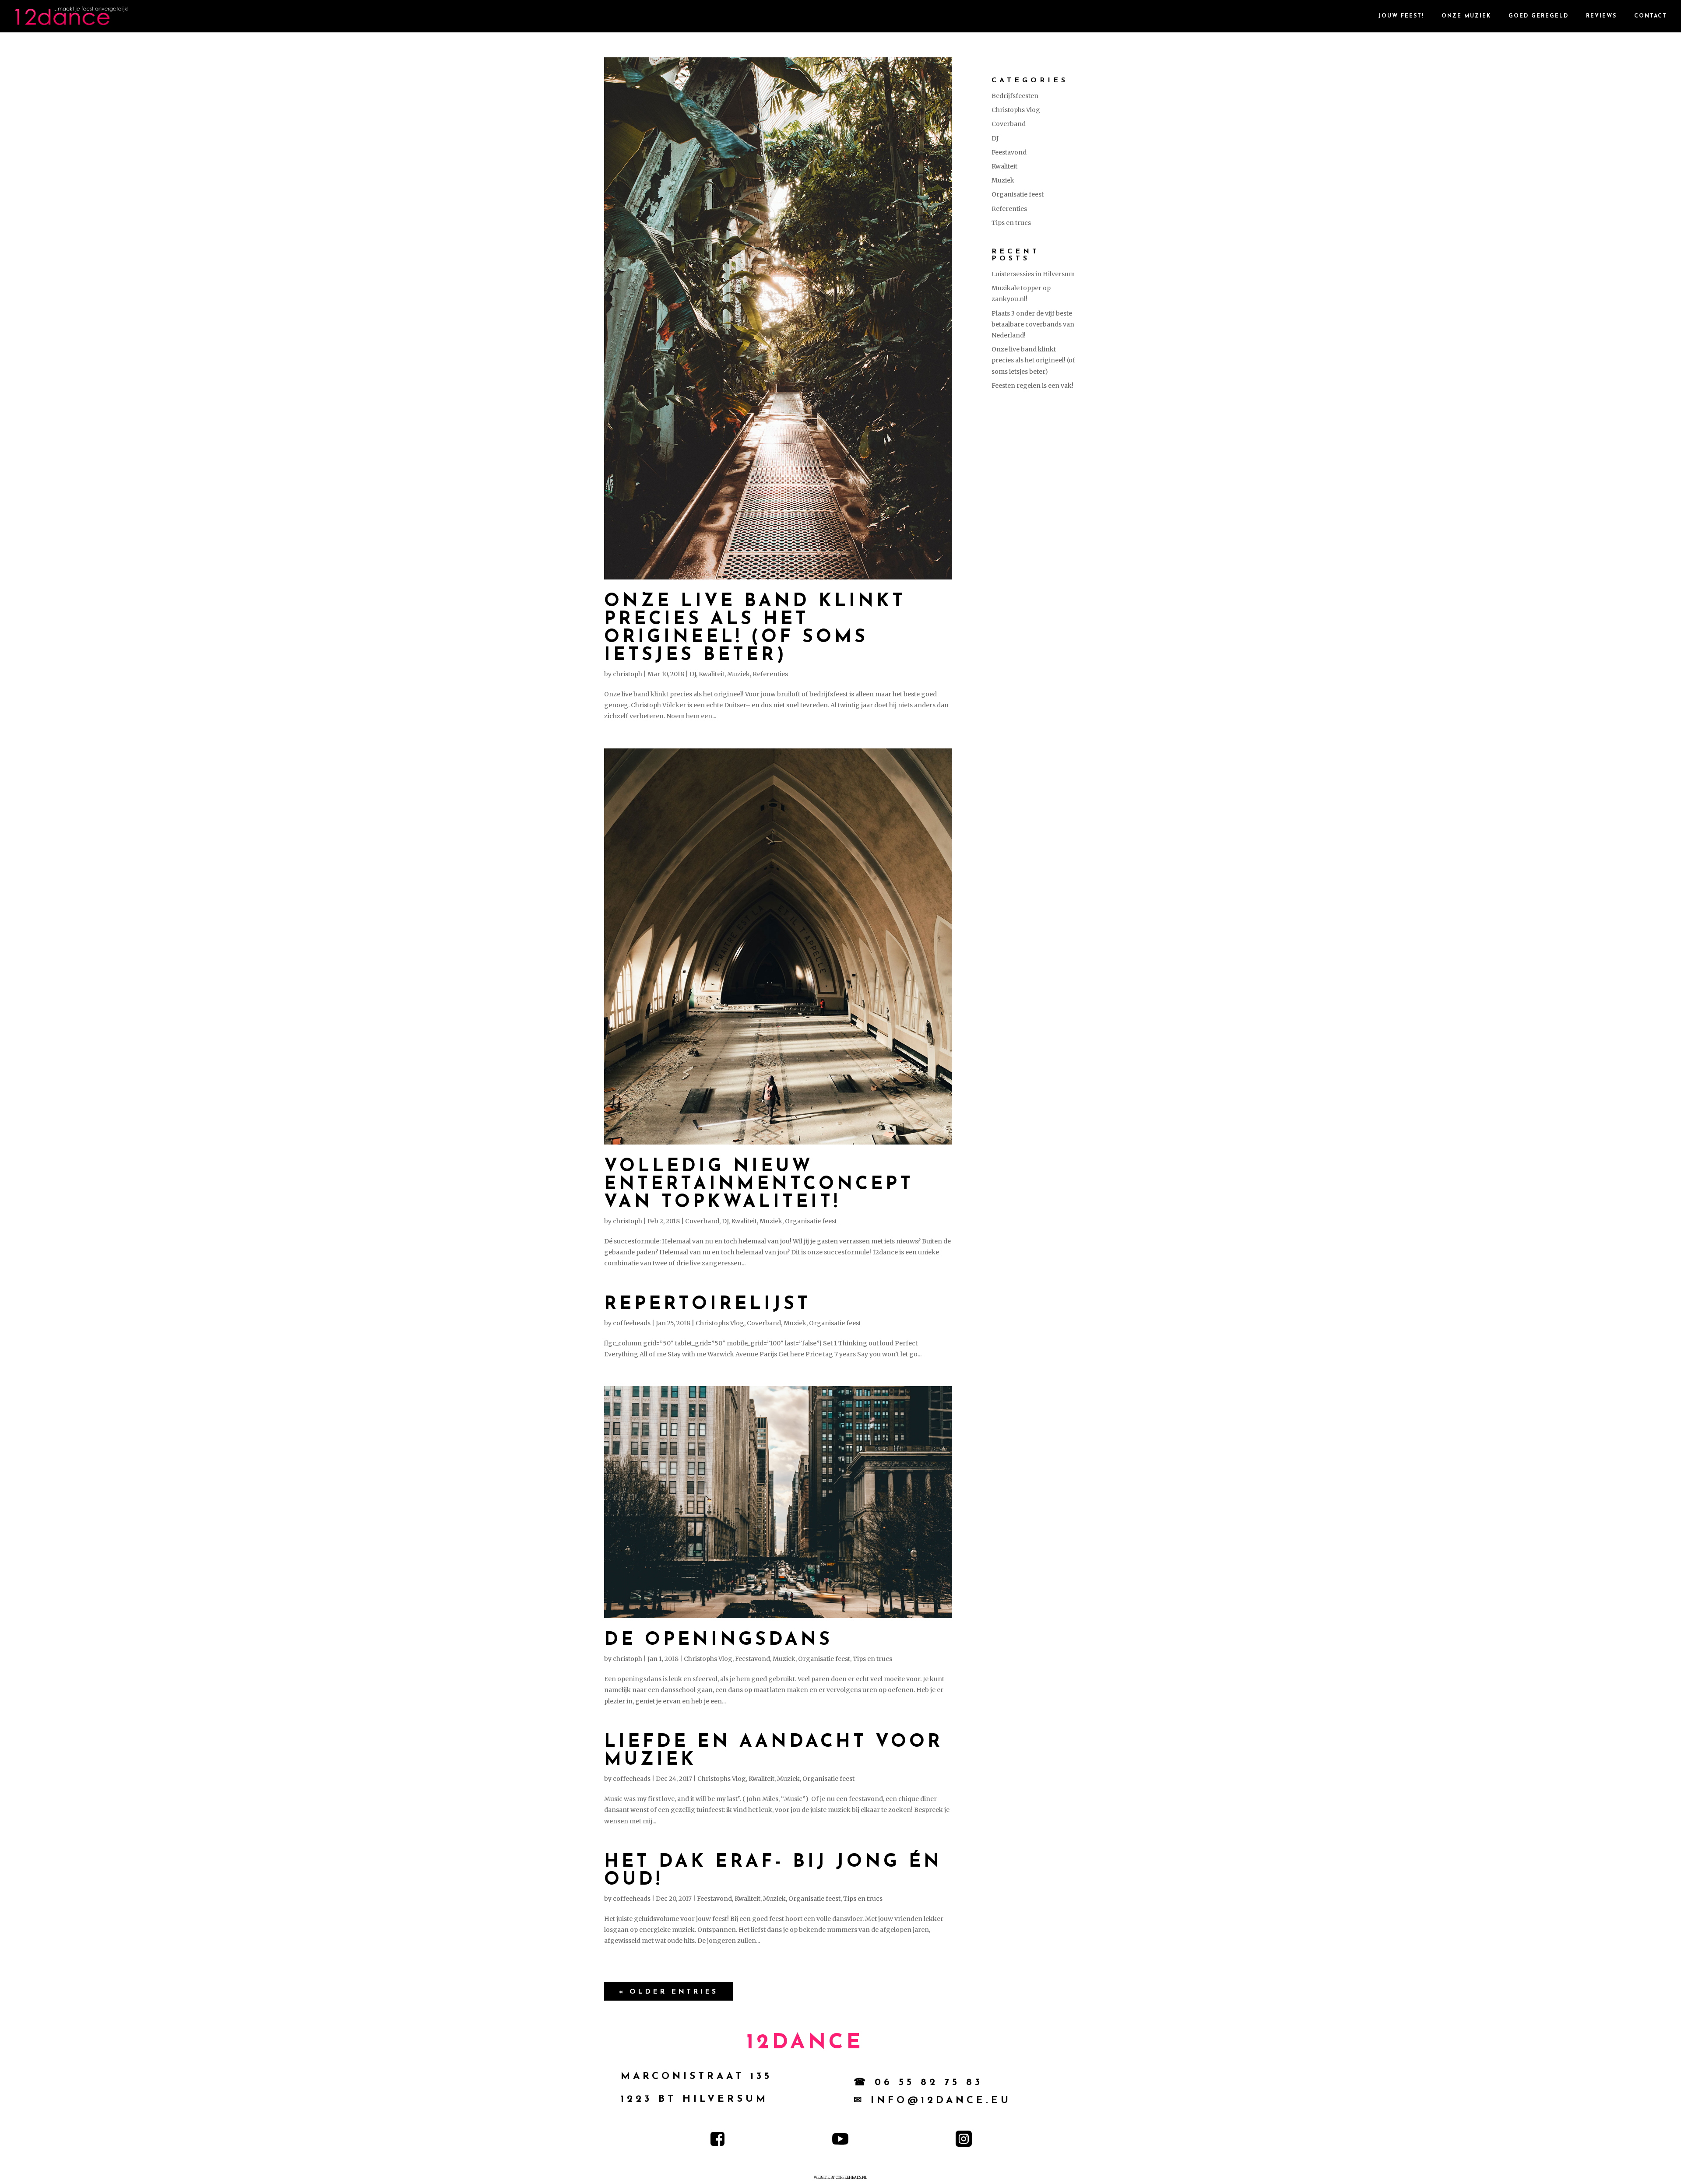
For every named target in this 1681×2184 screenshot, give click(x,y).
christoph (628, 674)
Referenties (770, 674)
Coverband (702, 1221)
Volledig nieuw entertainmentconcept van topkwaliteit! (759, 1185)
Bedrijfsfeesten (1015, 96)
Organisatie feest (811, 1221)
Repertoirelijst (707, 1304)
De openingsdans (718, 1640)
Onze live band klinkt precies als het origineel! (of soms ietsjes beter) (755, 629)
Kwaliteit (712, 674)
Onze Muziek (1466, 16)
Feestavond (753, 1659)
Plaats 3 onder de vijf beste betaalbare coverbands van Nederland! (1033, 324)
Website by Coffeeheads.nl (840, 2177)
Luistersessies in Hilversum (1033, 274)
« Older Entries (668, 1992)
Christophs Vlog (720, 1323)
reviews (1601, 16)
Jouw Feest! (1401, 16)
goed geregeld (1539, 16)
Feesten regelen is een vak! (1032, 386)
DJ (693, 674)
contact (1651, 16)
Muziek (739, 674)
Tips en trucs (872, 1659)
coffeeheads (632, 1323)
